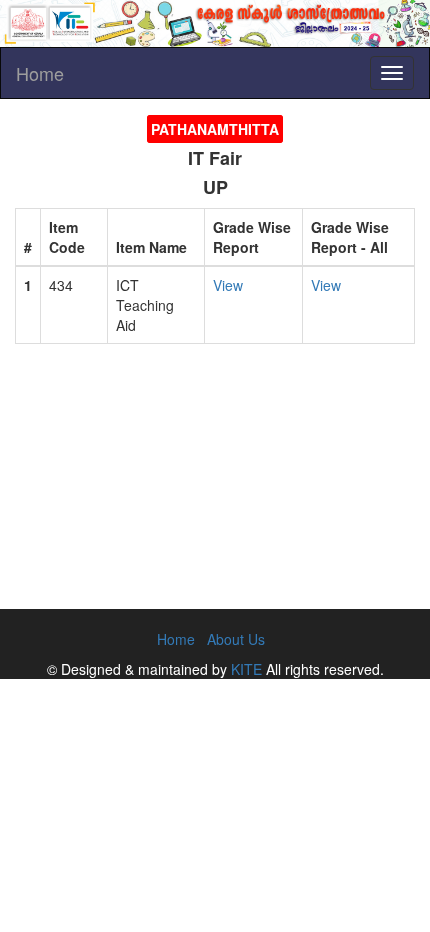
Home (40, 73)
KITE (246, 669)
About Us (236, 639)
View (228, 285)
